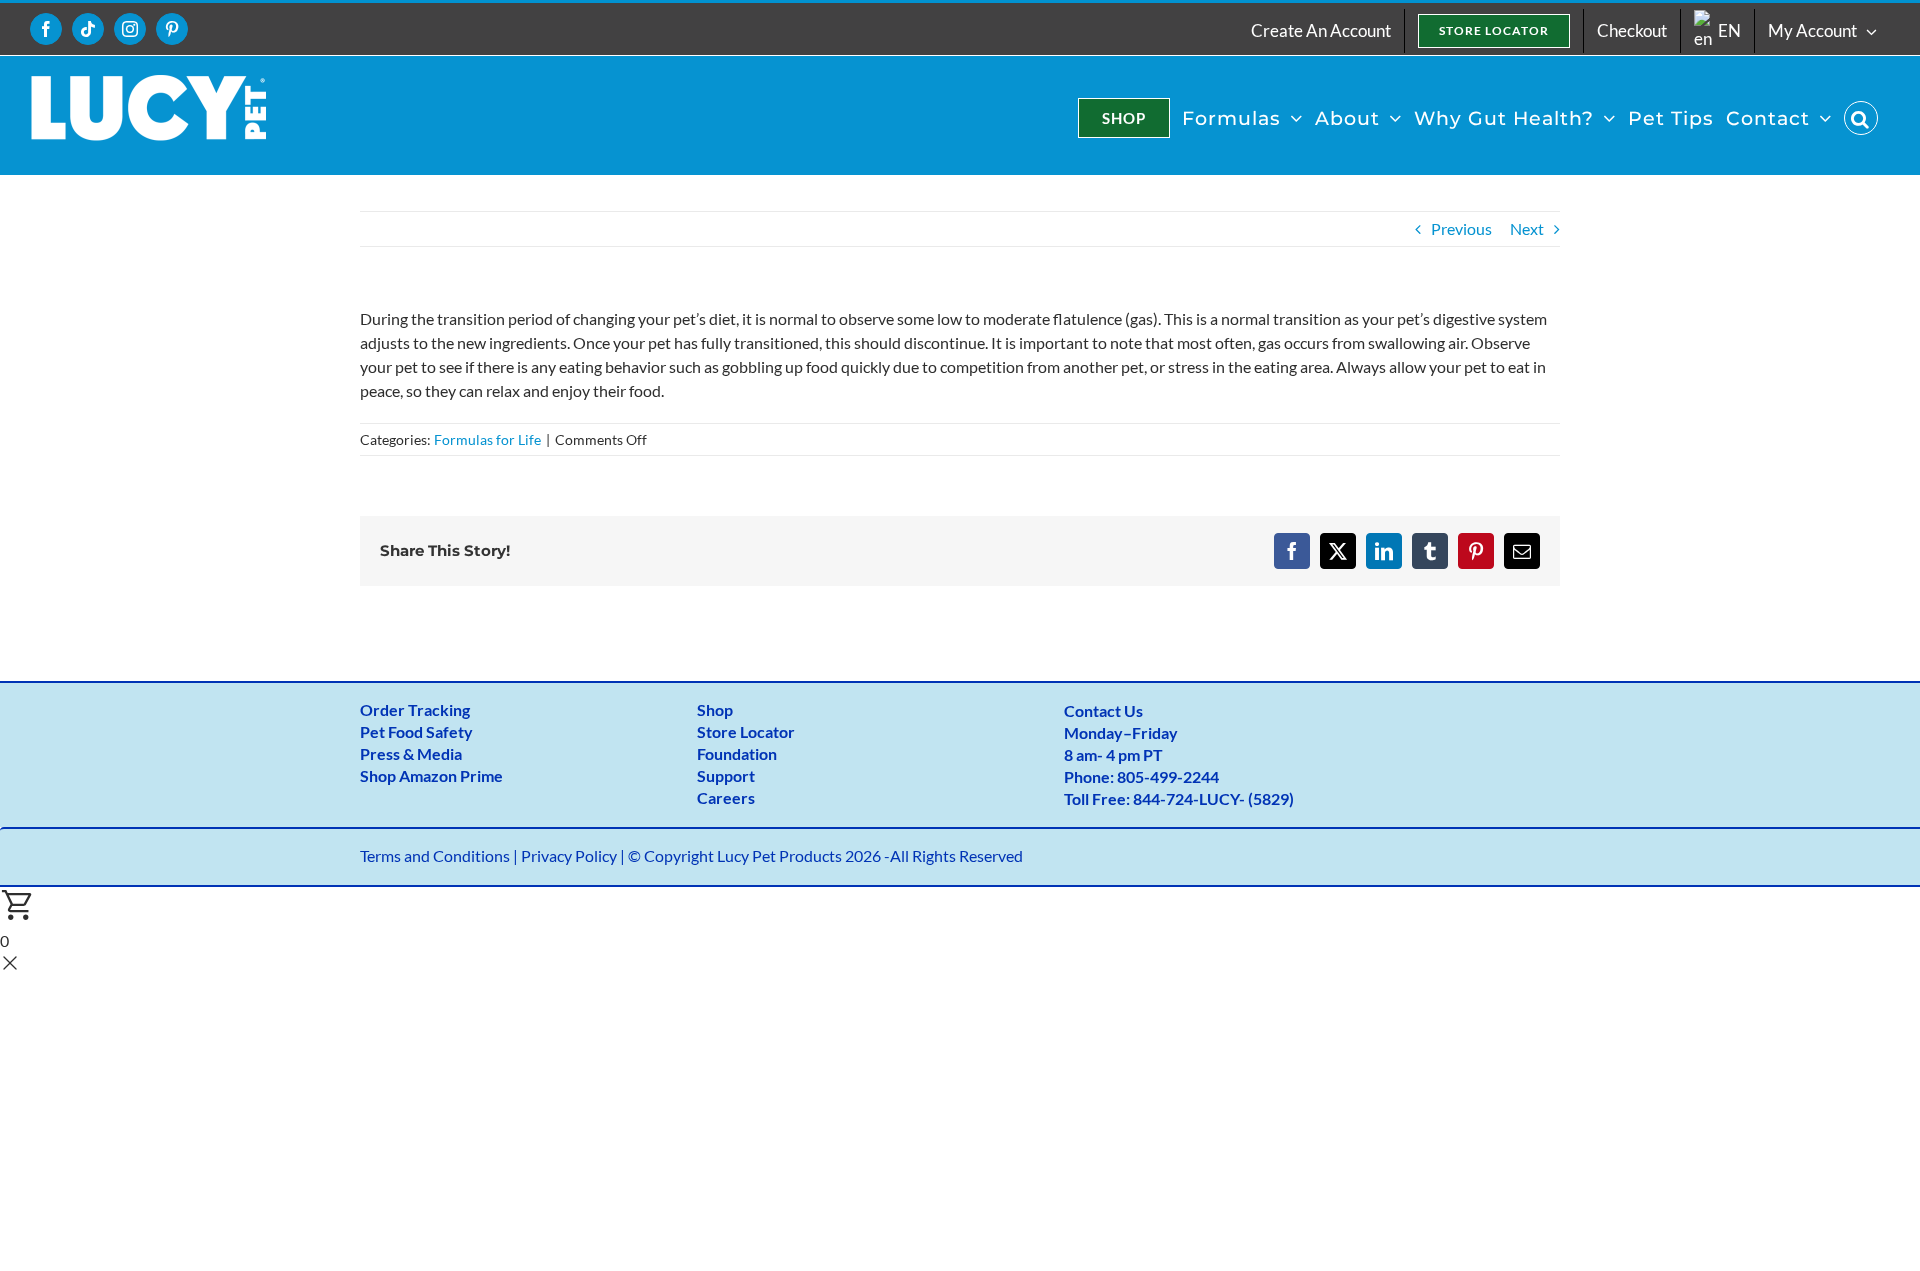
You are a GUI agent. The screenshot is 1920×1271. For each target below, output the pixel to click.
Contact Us (1103, 710)
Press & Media (411, 753)
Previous (1461, 228)
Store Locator (746, 731)
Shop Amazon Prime (431, 775)
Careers (726, 797)
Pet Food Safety (416, 731)
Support (726, 775)
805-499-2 (1154, 776)
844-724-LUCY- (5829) (1213, 798)
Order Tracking (415, 709)
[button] (1861, 118)
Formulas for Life (487, 439)
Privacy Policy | (574, 855)
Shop (715, 709)
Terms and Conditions (435, 855)
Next (1527, 228)
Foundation (737, 753)
